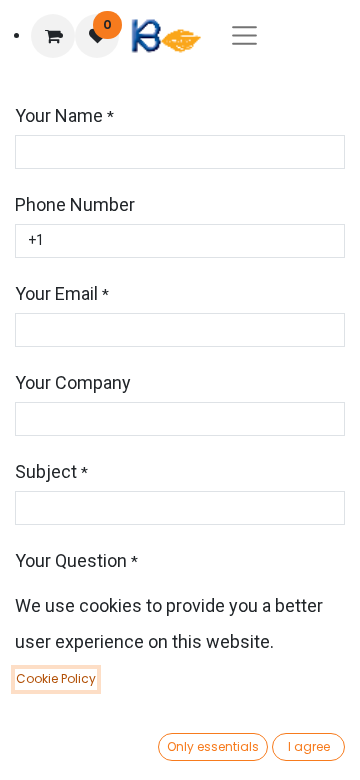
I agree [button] (309, 746)
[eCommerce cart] (53, 36)
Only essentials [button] (213, 746)
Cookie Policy (56, 678)
